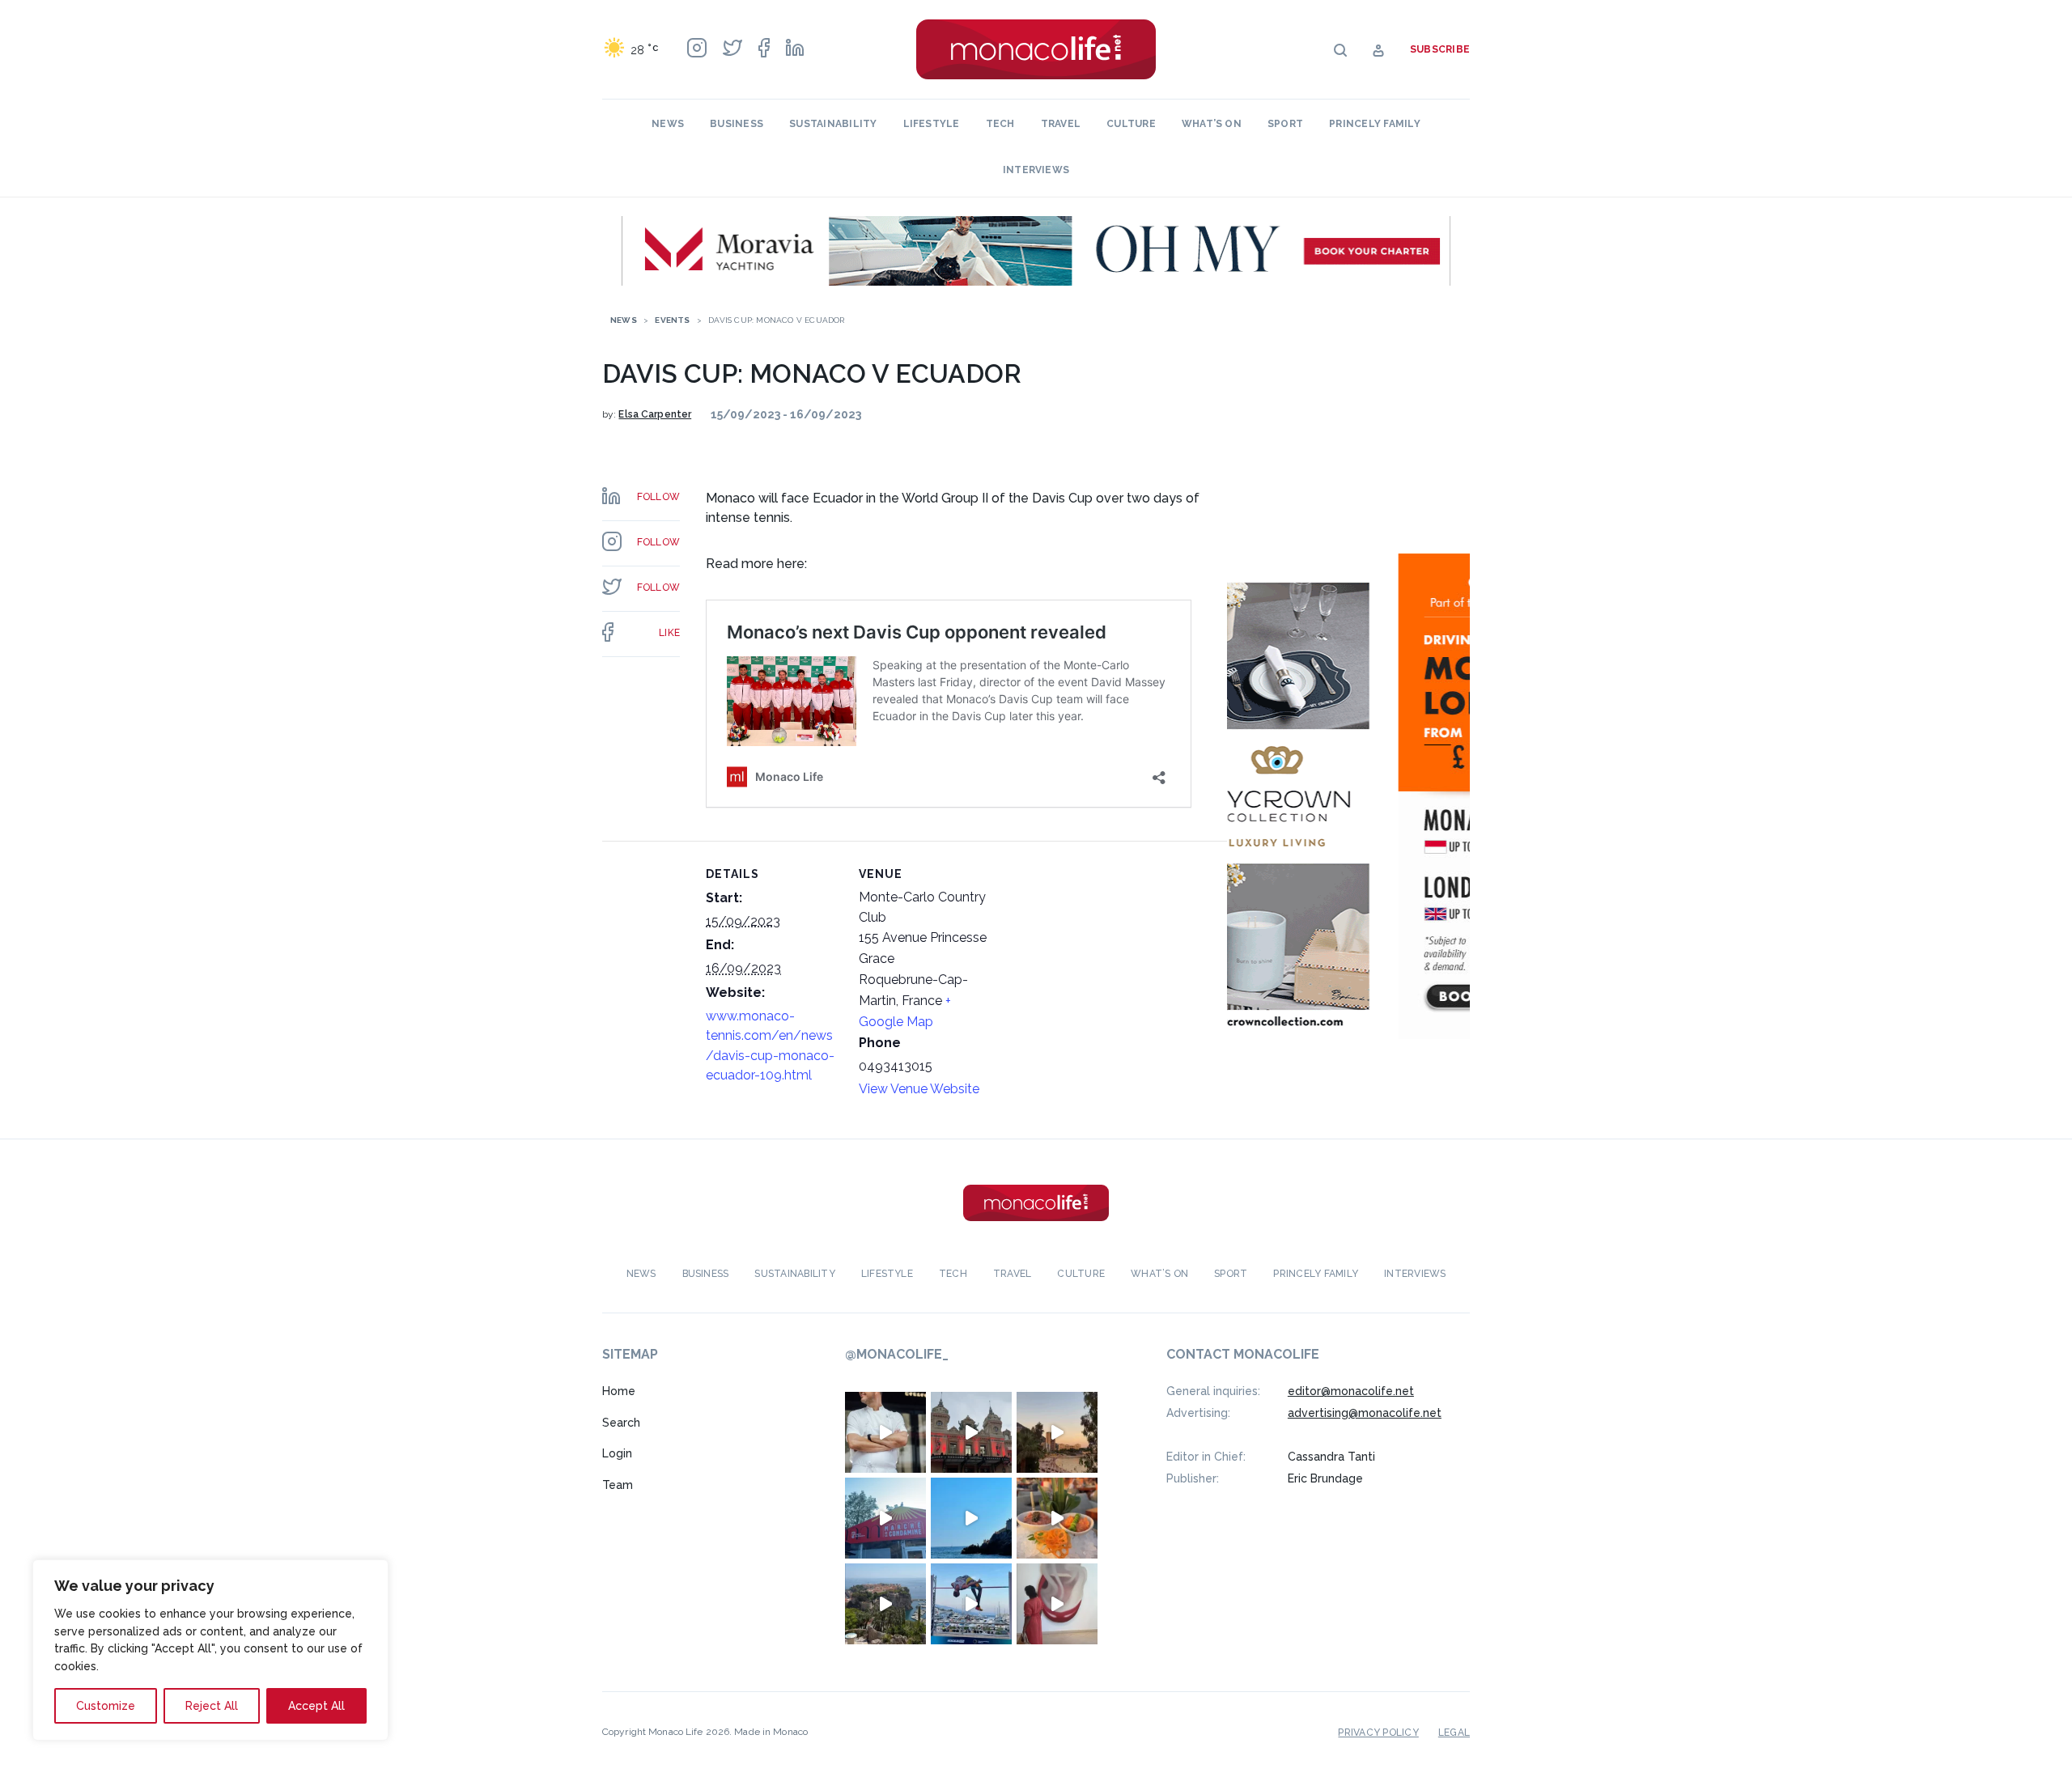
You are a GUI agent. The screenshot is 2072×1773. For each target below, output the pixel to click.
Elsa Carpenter (655, 414)
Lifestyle (932, 124)
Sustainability (833, 124)
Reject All (212, 1706)
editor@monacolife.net (1351, 1391)
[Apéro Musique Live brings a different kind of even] (885, 1518)
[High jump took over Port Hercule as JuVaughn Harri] (971, 1604)
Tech (1000, 124)
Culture (1131, 124)
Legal (1454, 1733)
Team (618, 1485)
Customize (106, 1706)
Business (737, 124)
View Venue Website (919, 1089)
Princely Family (1375, 124)
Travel (1061, 124)
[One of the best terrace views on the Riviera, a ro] (1057, 1518)
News (668, 124)
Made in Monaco (771, 1732)
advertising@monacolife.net (1365, 1413)
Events (672, 320)
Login (617, 1453)
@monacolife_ (897, 1354)
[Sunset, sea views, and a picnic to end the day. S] (1057, 1432)
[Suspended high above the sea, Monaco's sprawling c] (885, 1604)
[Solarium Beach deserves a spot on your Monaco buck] (971, 1518)
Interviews (1036, 170)
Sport (1285, 124)
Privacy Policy (1378, 1733)
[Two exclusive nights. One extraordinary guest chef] (885, 1432)
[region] (210, 1650)
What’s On (1212, 124)
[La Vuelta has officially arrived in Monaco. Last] (971, 1432)
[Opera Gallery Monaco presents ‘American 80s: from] (1057, 1604)
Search (621, 1423)
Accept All (316, 1706)
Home (619, 1391)
